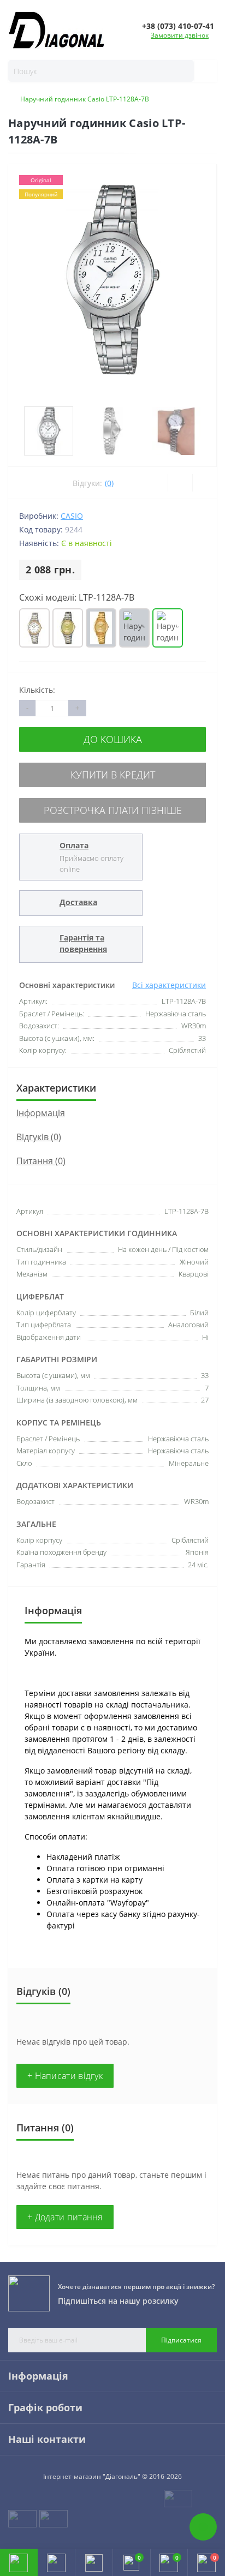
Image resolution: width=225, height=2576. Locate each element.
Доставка (78, 902)
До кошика (113, 739)
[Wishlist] (180, 483)
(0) (109, 483)
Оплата (74, 845)
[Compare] (205, 483)
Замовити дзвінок (180, 35)
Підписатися (181, 2340)
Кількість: (37, 690)
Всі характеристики (169, 985)
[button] (94, 2562)
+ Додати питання (65, 2217)
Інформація (41, 1113)
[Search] (201, 71)
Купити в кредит (113, 775)
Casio (72, 516)
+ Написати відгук (65, 2076)
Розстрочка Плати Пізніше (113, 810)
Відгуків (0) (39, 1137)
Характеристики (56, 1088)
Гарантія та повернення (83, 943)
